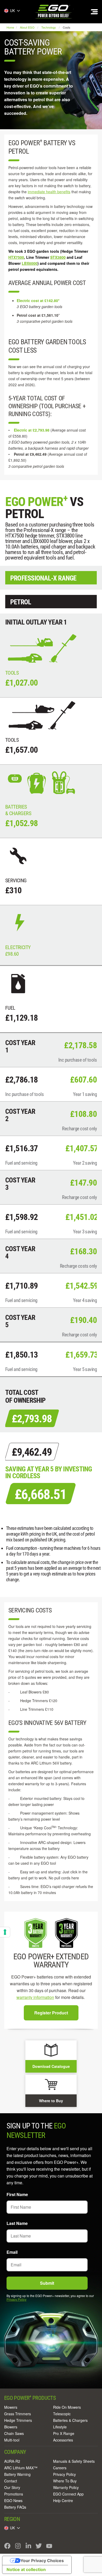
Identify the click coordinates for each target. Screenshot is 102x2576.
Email (12, 2252)
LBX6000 (30, 263)
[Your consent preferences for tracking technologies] (5, 1932)
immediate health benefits (49, 192)
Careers (60, 2468)
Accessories (63, 2440)
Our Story (12, 2487)
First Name (17, 2194)
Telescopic (62, 2414)
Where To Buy (65, 2481)
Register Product (51, 2013)
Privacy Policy (16, 2299)
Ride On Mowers (67, 2407)
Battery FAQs (15, 2507)
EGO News (13, 2500)
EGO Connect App (68, 2494)
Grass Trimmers (18, 2414)
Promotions (14, 2494)
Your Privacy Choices (42, 2561)
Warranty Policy (66, 2487)
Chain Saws (14, 2433)
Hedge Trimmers (18, 2420)
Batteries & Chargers (70, 2420)
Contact (11, 2481)
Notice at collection (26, 2569)
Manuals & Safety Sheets (74, 2461)
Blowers (11, 2427)
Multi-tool (12, 2440)
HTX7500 (16, 257)
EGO (54, 12)
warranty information (35, 1997)
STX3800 (58, 257)
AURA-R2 (12, 2461)
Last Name (17, 2223)
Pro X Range (64, 2433)
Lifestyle (60, 2427)
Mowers (11, 2407)
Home (11, 27)
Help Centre (63, 2500)
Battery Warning (17, 2474)
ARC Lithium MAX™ (21, 2468)
